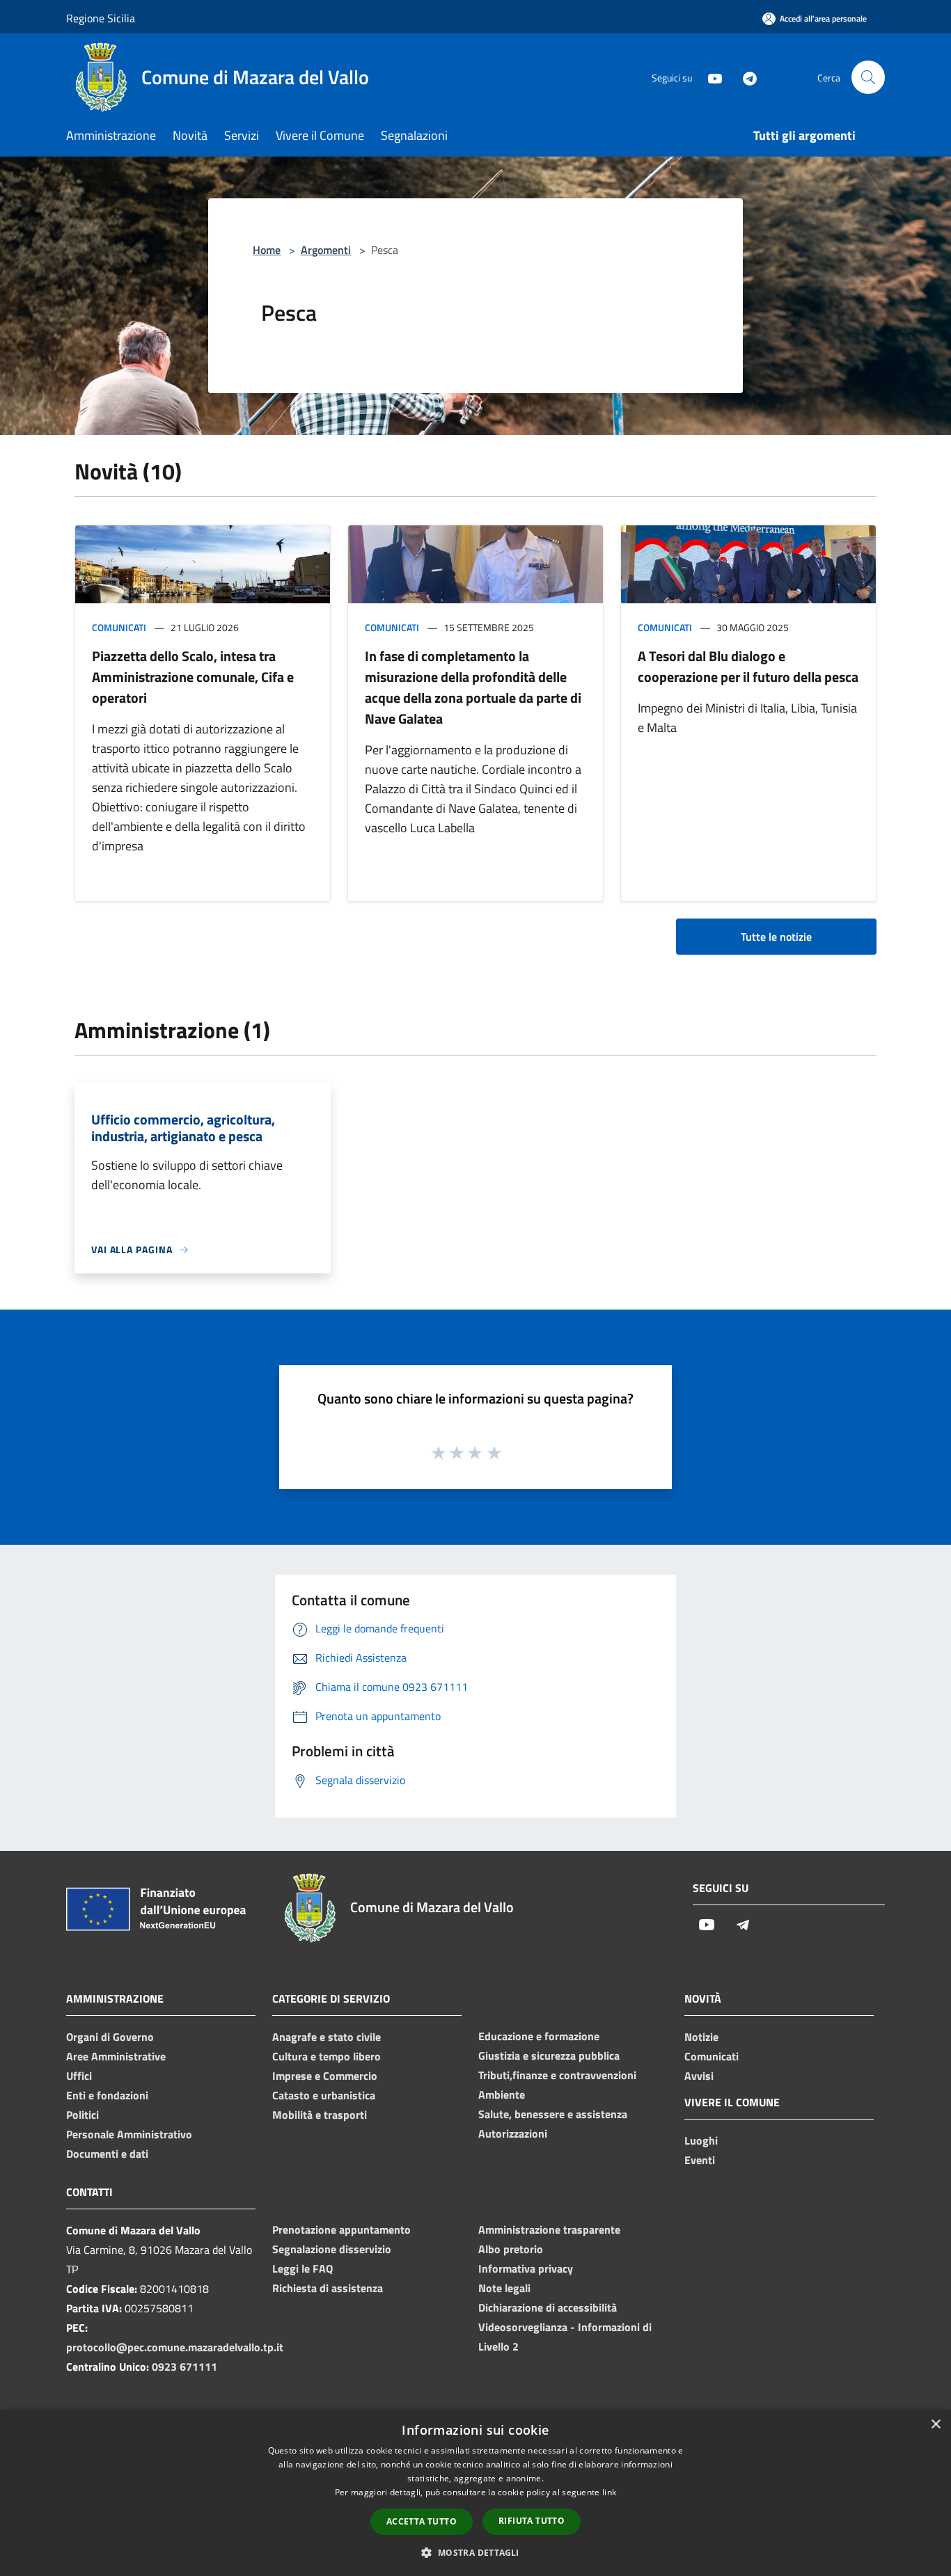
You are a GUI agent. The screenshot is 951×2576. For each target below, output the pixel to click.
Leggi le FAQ (302, 2268)
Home (267, 250)
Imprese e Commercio (325, 2076)
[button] (475, 2552)
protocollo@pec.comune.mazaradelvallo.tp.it (175, 2347)
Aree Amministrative (116, 2056)
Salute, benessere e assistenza (553, 2114)
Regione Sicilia (101, 18)
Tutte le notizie (776, 937)
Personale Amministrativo (129, 2134)
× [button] (935, 2425)
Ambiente (502, 2094)
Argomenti (326, 250)
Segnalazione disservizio (332, 2249)
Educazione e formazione (539, 2036)
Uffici (79, 2076)
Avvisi (699, 2076)
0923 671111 (184, 2367)
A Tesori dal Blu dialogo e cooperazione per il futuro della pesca (748, 666)
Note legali (504, 2288)
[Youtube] (709, 77)
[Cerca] (868, 77)
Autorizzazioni (513, 2133)
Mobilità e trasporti (320, 2115)
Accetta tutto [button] (422, 2521)
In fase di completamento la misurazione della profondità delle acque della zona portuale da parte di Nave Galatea (473, 687)
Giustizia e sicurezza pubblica (549, 2056)
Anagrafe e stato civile (327, 2037)
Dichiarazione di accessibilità (548, 2307)
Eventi (700, 2160)
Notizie (701, 2037)
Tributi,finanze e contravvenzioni (557, 2075)
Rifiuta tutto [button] (532, 2521)
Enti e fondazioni (107, 2095)
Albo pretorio (511, 2249)
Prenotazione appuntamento (341, 2229)
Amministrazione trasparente (549, 2229)
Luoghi (701, 2140)
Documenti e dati (107, 2154)
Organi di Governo (110, 2037)
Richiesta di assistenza (328, 2288)
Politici (82, 2115)
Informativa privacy (526, 2268)
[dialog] (475, 2493)
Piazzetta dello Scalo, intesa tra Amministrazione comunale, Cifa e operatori (193, 677)
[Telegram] (744, 77)
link (609, 2492)
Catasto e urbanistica (324, 2095)
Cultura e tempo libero (327, 2056)
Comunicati (119, 627)
